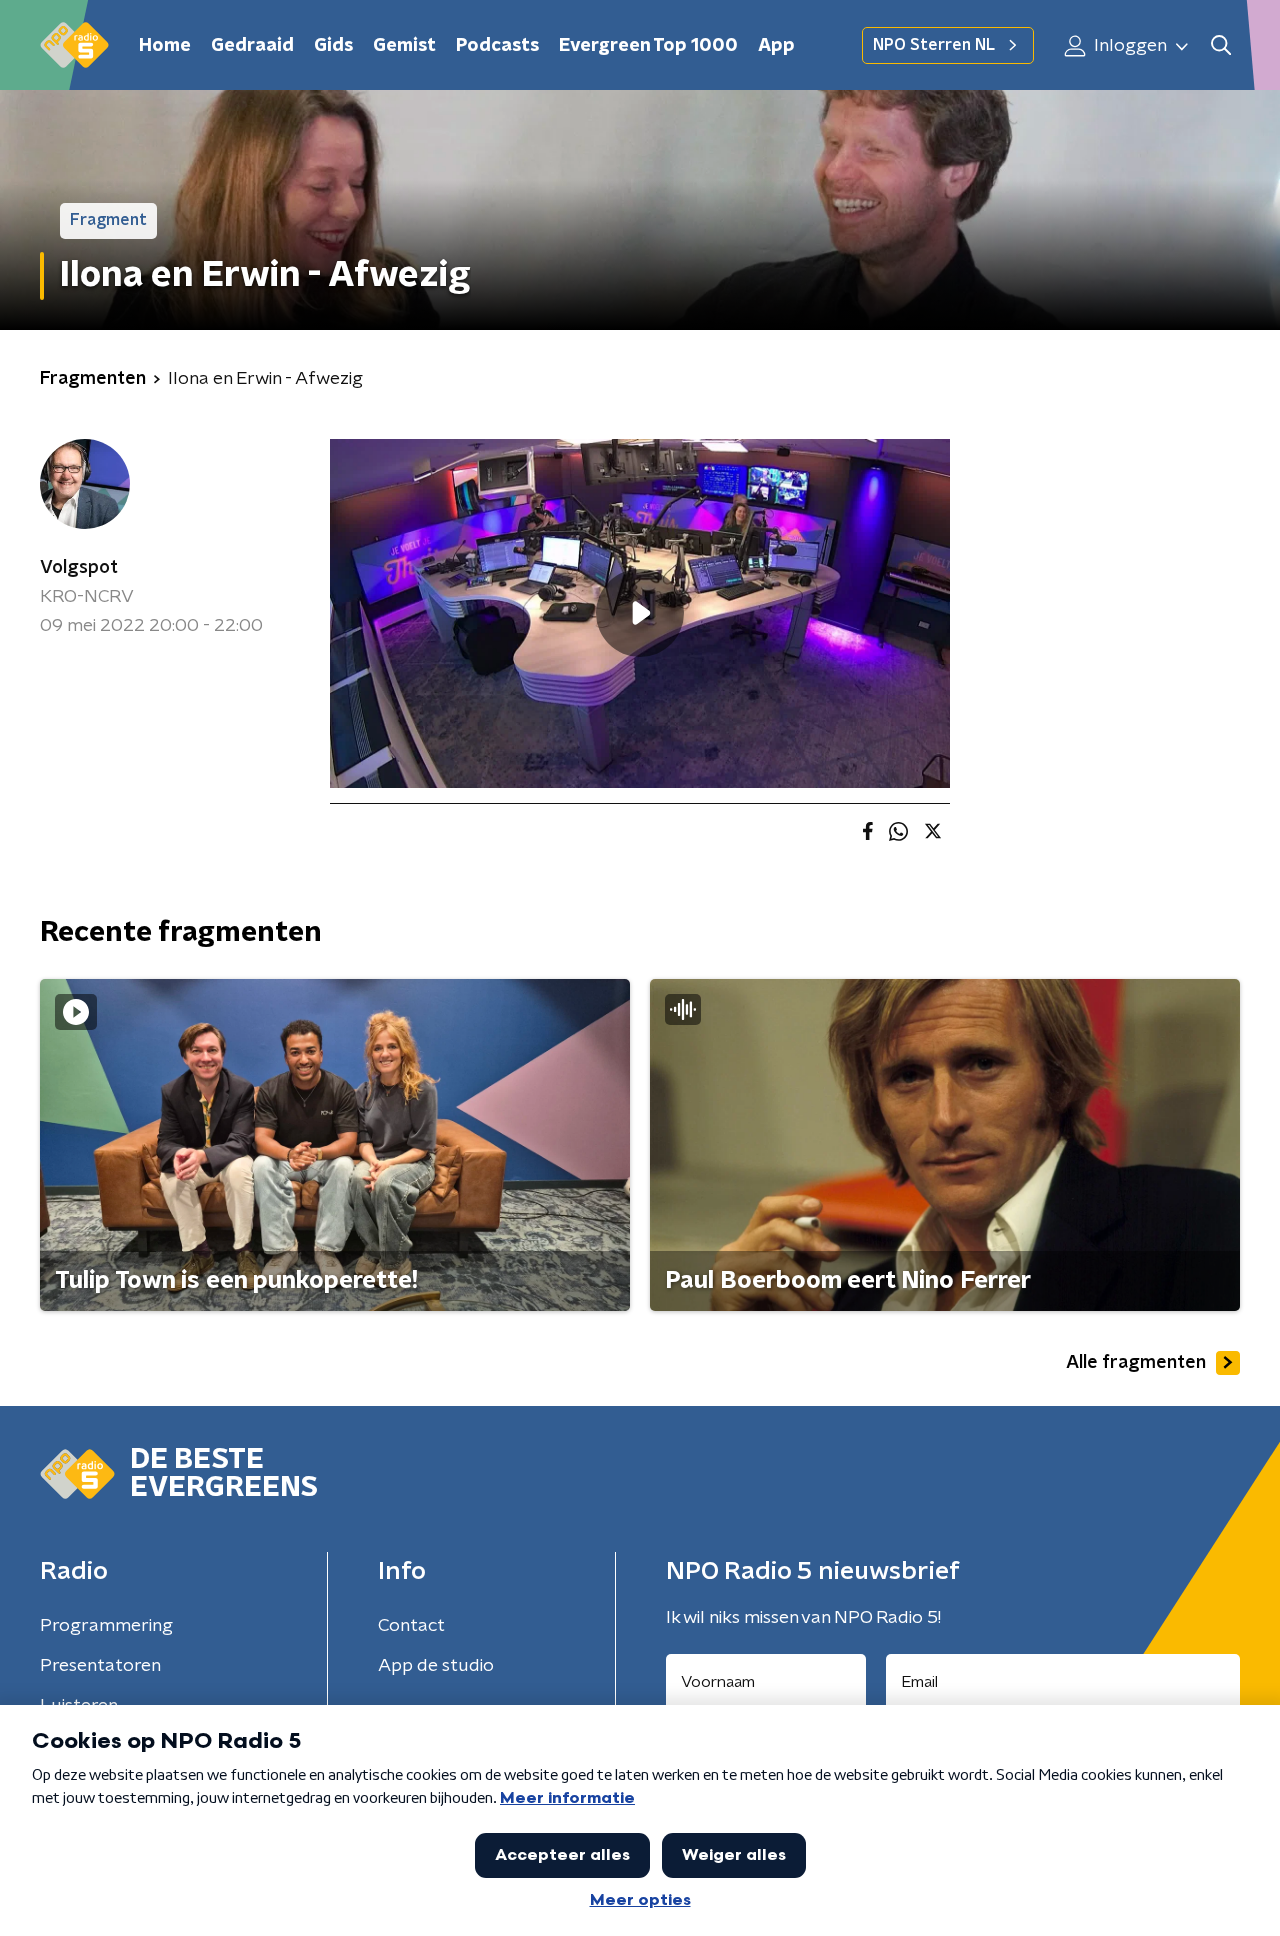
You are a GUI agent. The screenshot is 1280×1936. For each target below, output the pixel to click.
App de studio (436, 1666)
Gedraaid (252, 46)
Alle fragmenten (1136, 1363)
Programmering (106, 1626)
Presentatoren (100, 1666)
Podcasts (497, 46)
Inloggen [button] (1128, 46)
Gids (333, 46)
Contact (411, 1626)
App (776, 46)
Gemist (404, 46)
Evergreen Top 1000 (648, 46)
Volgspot (79, 568)
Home (165, 46)
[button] (1220, 45)
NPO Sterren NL (934, 45)
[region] (640, 613)
